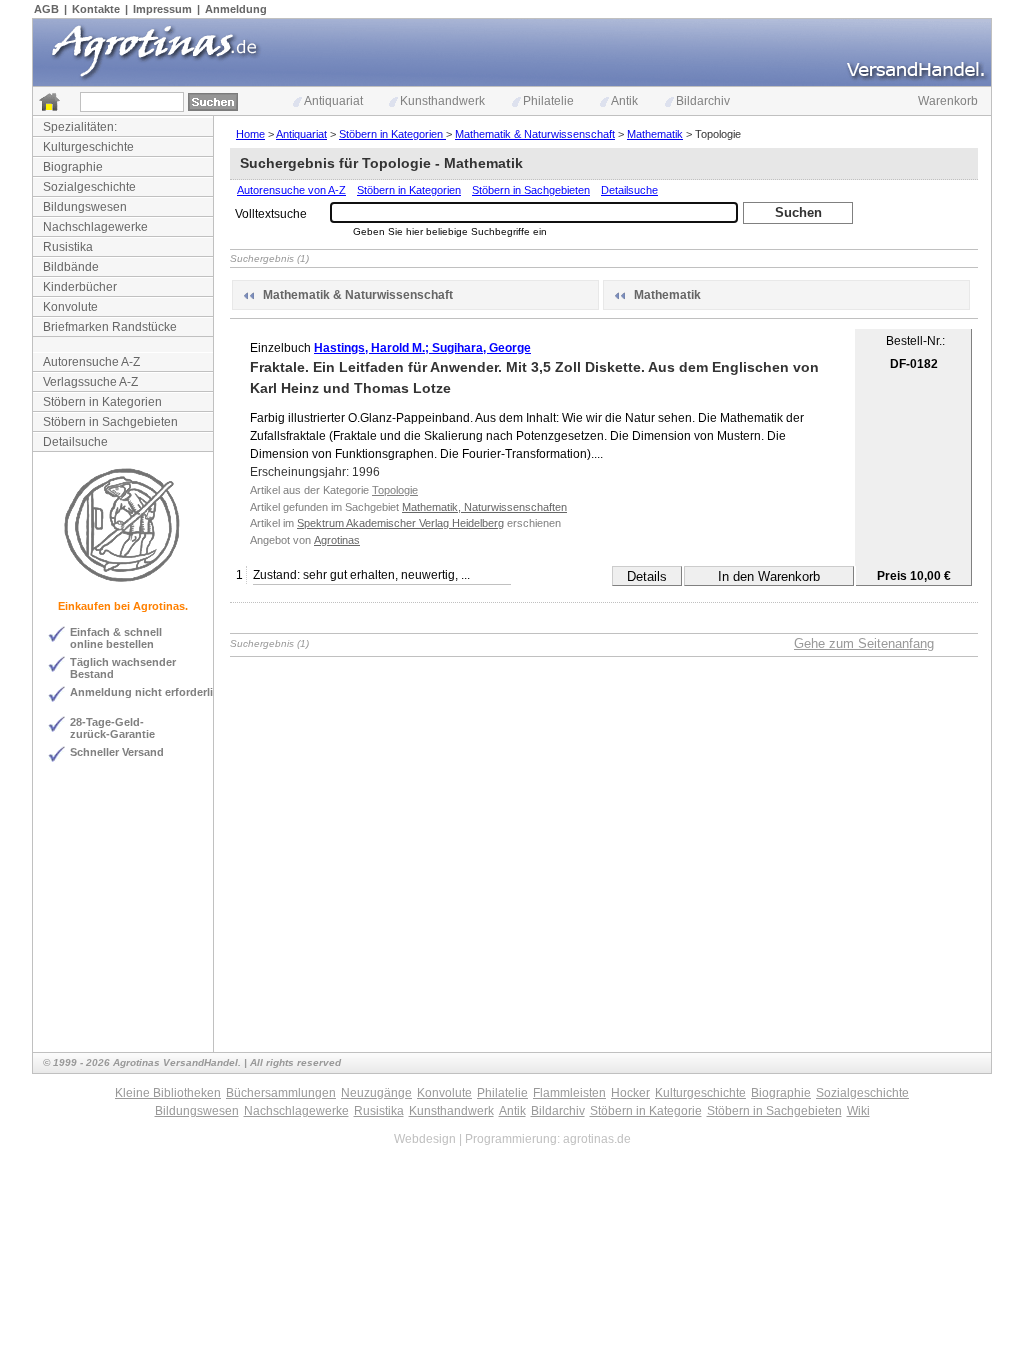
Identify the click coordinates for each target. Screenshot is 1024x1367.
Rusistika (68, 247)
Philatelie (548, 101)
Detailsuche (75, 442)
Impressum (162, 9)
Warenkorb (948, 101)
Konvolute (70, 307)
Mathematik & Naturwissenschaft (535, 134)
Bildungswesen (85, 207)
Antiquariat (333, 101)
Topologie (395, 490)
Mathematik (655, 134)
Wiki (858, 1111)
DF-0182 (914, 364)
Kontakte (96, 9)
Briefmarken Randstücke (110, 327)
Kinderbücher (80, 287)
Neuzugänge (376, 1093)
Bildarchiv (703, 101)
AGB (46, 9)
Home (250, 134)
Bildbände (71, 267)
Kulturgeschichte (88, 147)
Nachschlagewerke (95, 227)
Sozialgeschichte (89, 187)
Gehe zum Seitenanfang (864, 643)
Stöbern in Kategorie (646, 1111)
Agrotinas (337, 540)
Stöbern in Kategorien (102, 402)
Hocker (630, 1093)
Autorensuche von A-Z (291, 190)
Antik (624, 101)
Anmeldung (236, 9)
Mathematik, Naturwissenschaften (484, 507)
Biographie (73, 167)
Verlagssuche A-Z (90, 382)
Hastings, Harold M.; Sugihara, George (422, 348)
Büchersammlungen (281, 1093)
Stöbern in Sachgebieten (110, 422)
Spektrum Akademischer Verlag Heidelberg (400, 523)
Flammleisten (569, 1093)
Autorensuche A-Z (91, 362)
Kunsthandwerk (442, 101)
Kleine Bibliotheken (168, 1093)
